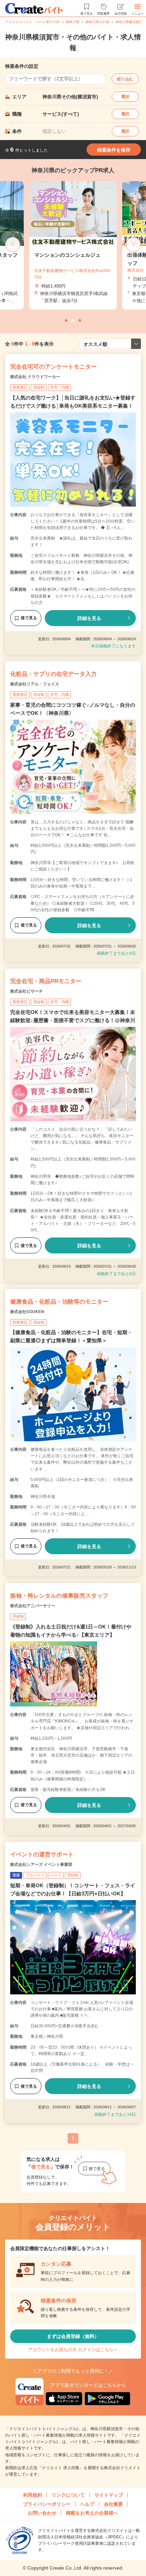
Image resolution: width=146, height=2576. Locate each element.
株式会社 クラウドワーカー (35, 377)
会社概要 (113, 2504)
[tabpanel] (73, 245)
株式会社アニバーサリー (33, 1606)
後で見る (29, 618)
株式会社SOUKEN (27, 1312)
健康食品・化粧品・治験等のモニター (59, 1302)
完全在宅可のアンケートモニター (53, 367)
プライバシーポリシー (47, 2504)
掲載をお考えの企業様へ (92, 2513)
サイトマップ (109, 2495)
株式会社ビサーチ (26, 991)
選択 (125, 97)
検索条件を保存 (114, 150)
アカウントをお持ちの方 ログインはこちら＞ (73, 2350)
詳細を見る (89, 618)
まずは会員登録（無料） (73, 2336)
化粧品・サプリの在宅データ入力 (53, 674)
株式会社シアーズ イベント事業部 (41, 1865)
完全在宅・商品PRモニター (46, 981)
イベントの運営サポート (42, 1855)
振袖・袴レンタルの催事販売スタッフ (59, 1596)
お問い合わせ (42, 2513)
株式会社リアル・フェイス (35, 684)
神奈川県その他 (97, 22)
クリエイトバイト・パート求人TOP (32, 22)
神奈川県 (73, 22)
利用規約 (33, 2495)
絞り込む (125, 79)
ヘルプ (87, 2504)
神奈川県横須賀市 (129, 22)
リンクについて (68, 2495)
